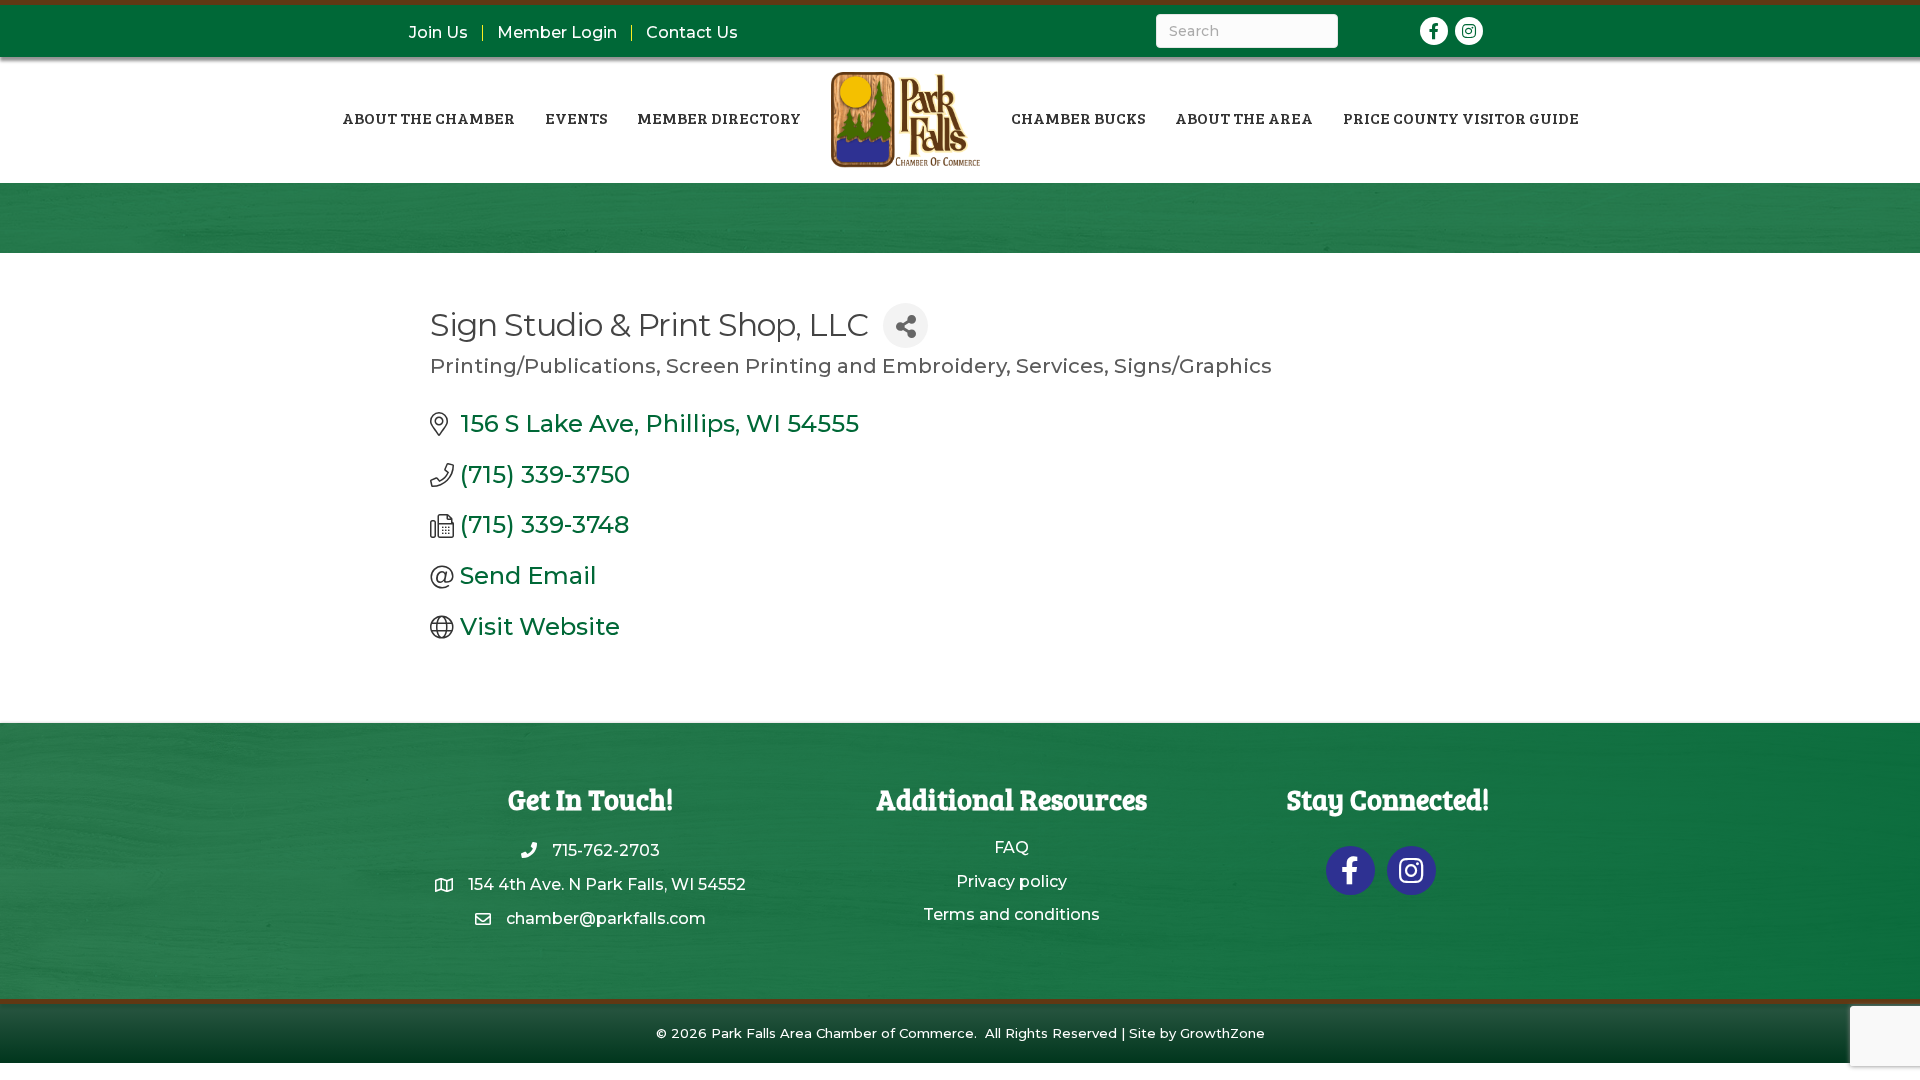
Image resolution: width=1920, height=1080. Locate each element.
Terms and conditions (1011, 914)
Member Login (557, 33)
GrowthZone (1222, 1033)
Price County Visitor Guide (1461, 117)
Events (576, 117)
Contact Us (692, 33)
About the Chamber (428, 117)
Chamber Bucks (1078, 117)
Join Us (438, 33)
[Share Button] (905, 325)
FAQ (1011, 847)
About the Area (1244, 117)
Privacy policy (1011, 881)
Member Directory (719, 117)
